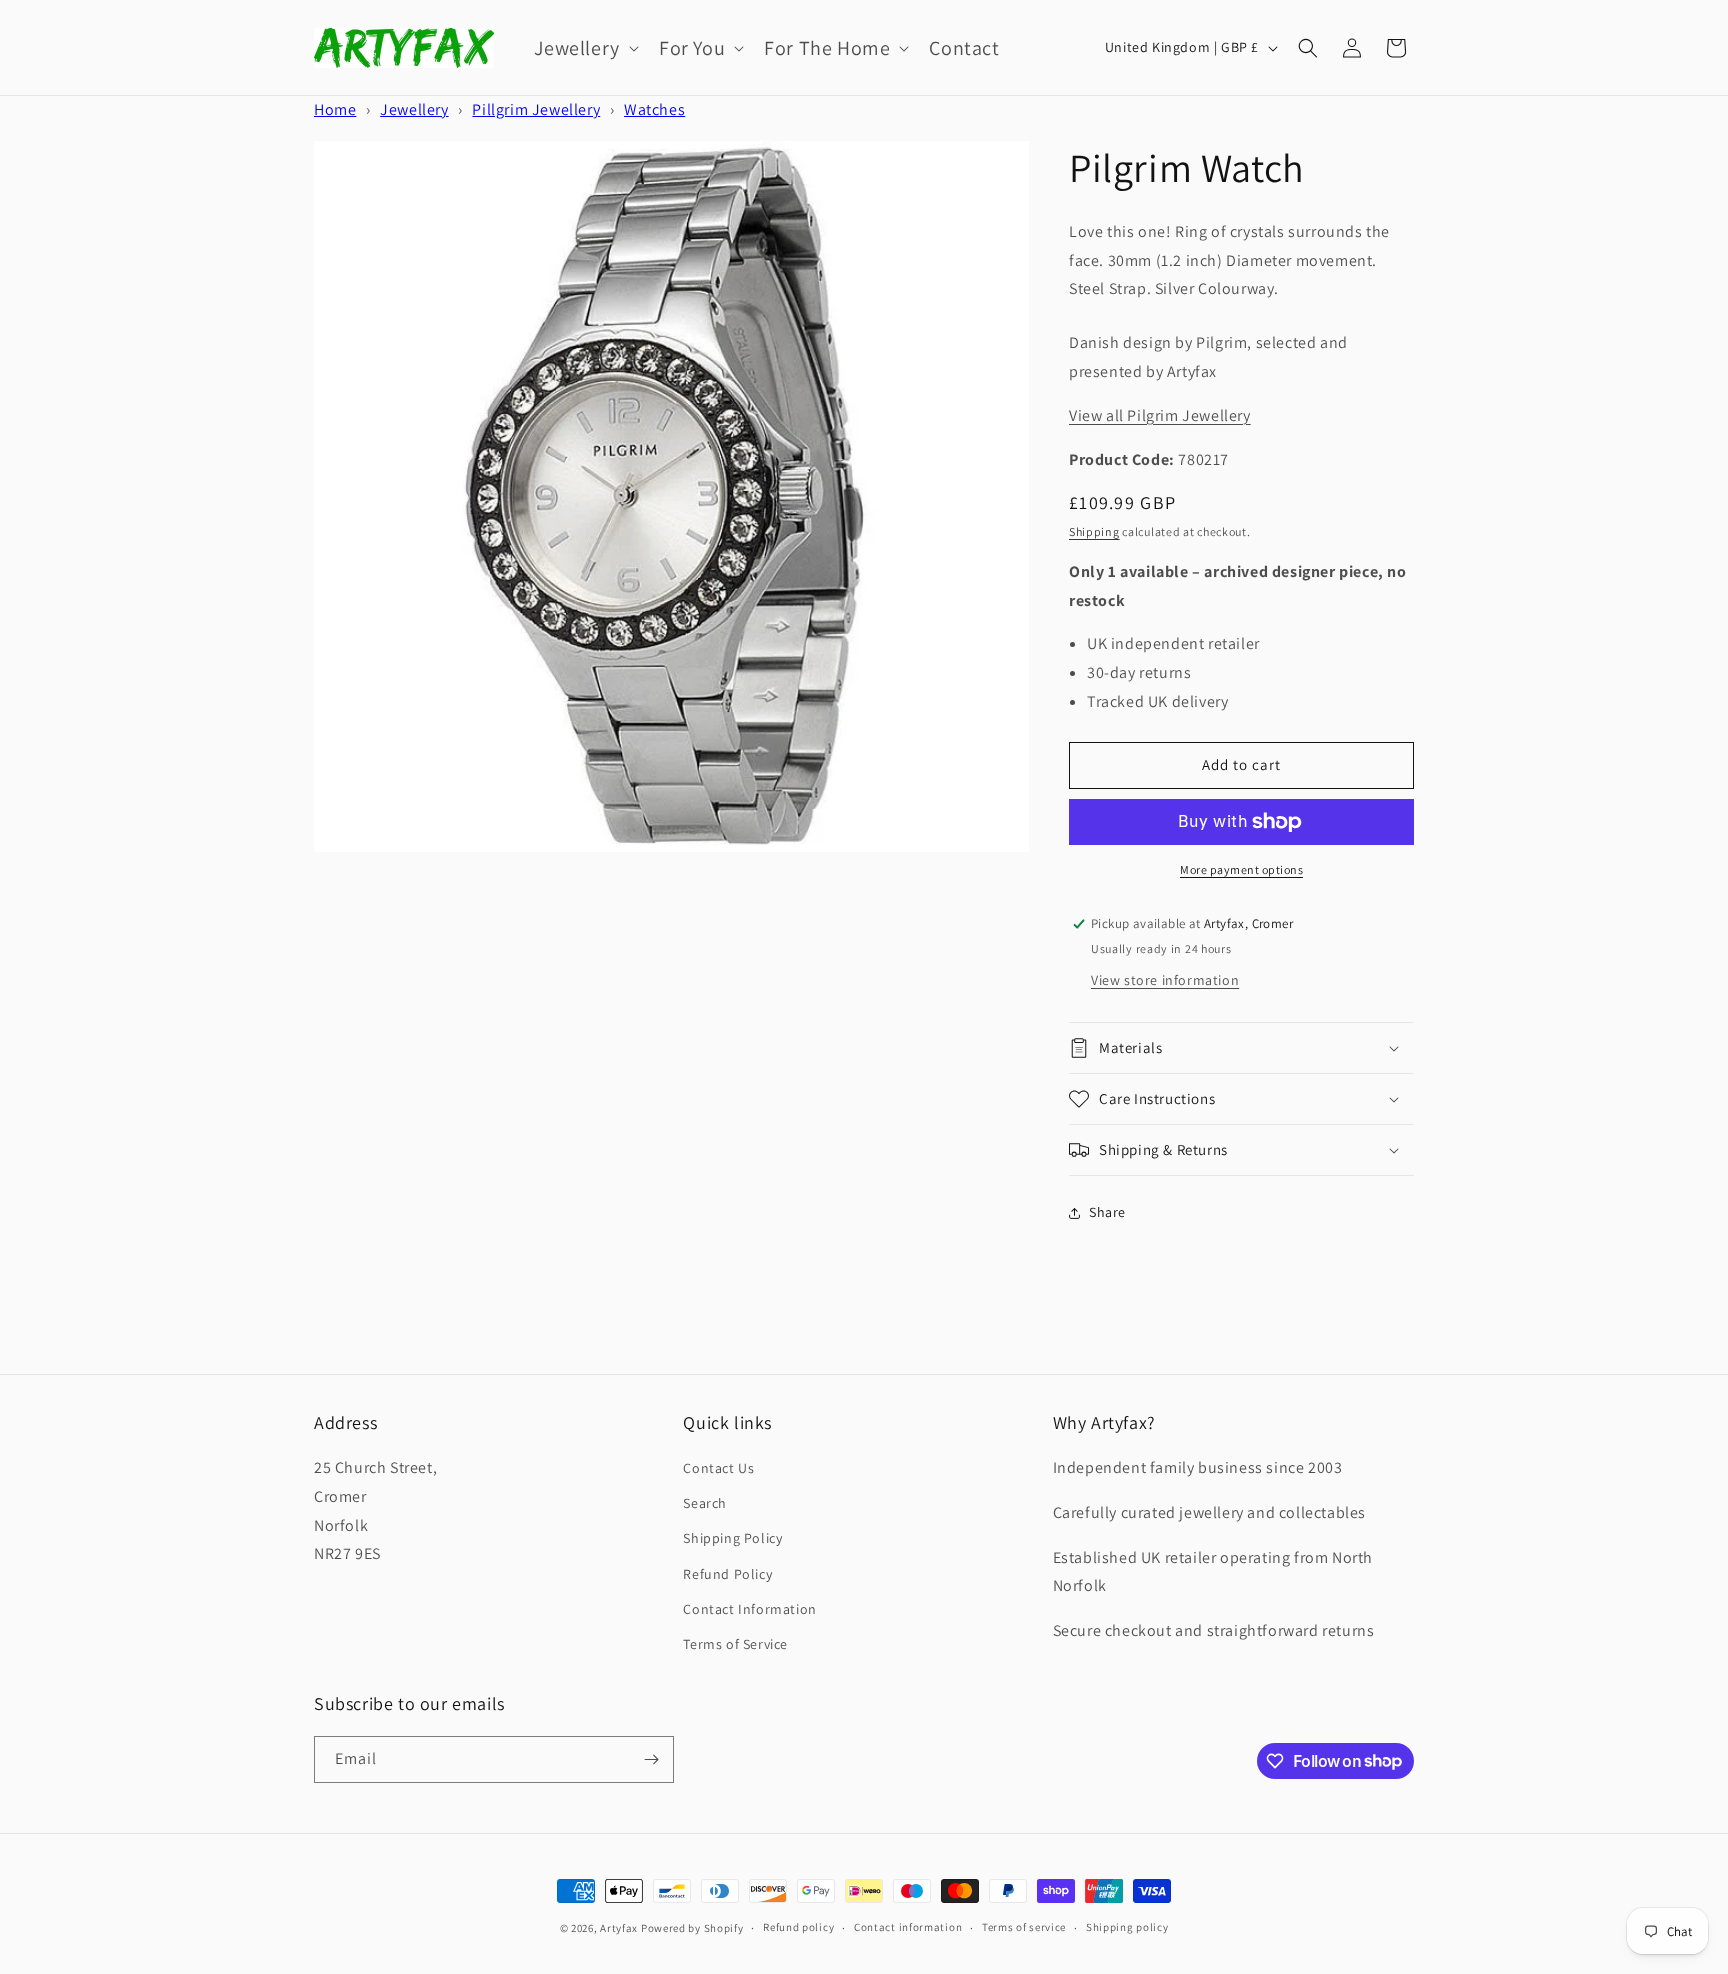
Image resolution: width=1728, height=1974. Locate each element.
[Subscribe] (651, 1759)
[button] (584, 48)
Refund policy (798, 1927)
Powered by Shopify (692, 1928)
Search (705, 1503)
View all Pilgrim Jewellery (1160, 415)
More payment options (1241, 869)
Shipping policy (1127, 1927)
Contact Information (749, 1609)
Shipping (1094, 531)
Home (335, 109)
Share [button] (1107, 1212)
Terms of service (1024, 1927)
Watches (654, 109)
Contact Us (718, 1468)
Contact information (908, 1927)
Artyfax (619, 1928)
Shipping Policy (732, 1538)
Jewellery (414, 109)
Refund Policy (727, 1574)
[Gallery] (671, 496)
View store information (1165, 980)
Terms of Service (735, 1644)
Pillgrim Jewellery (536, 109)
